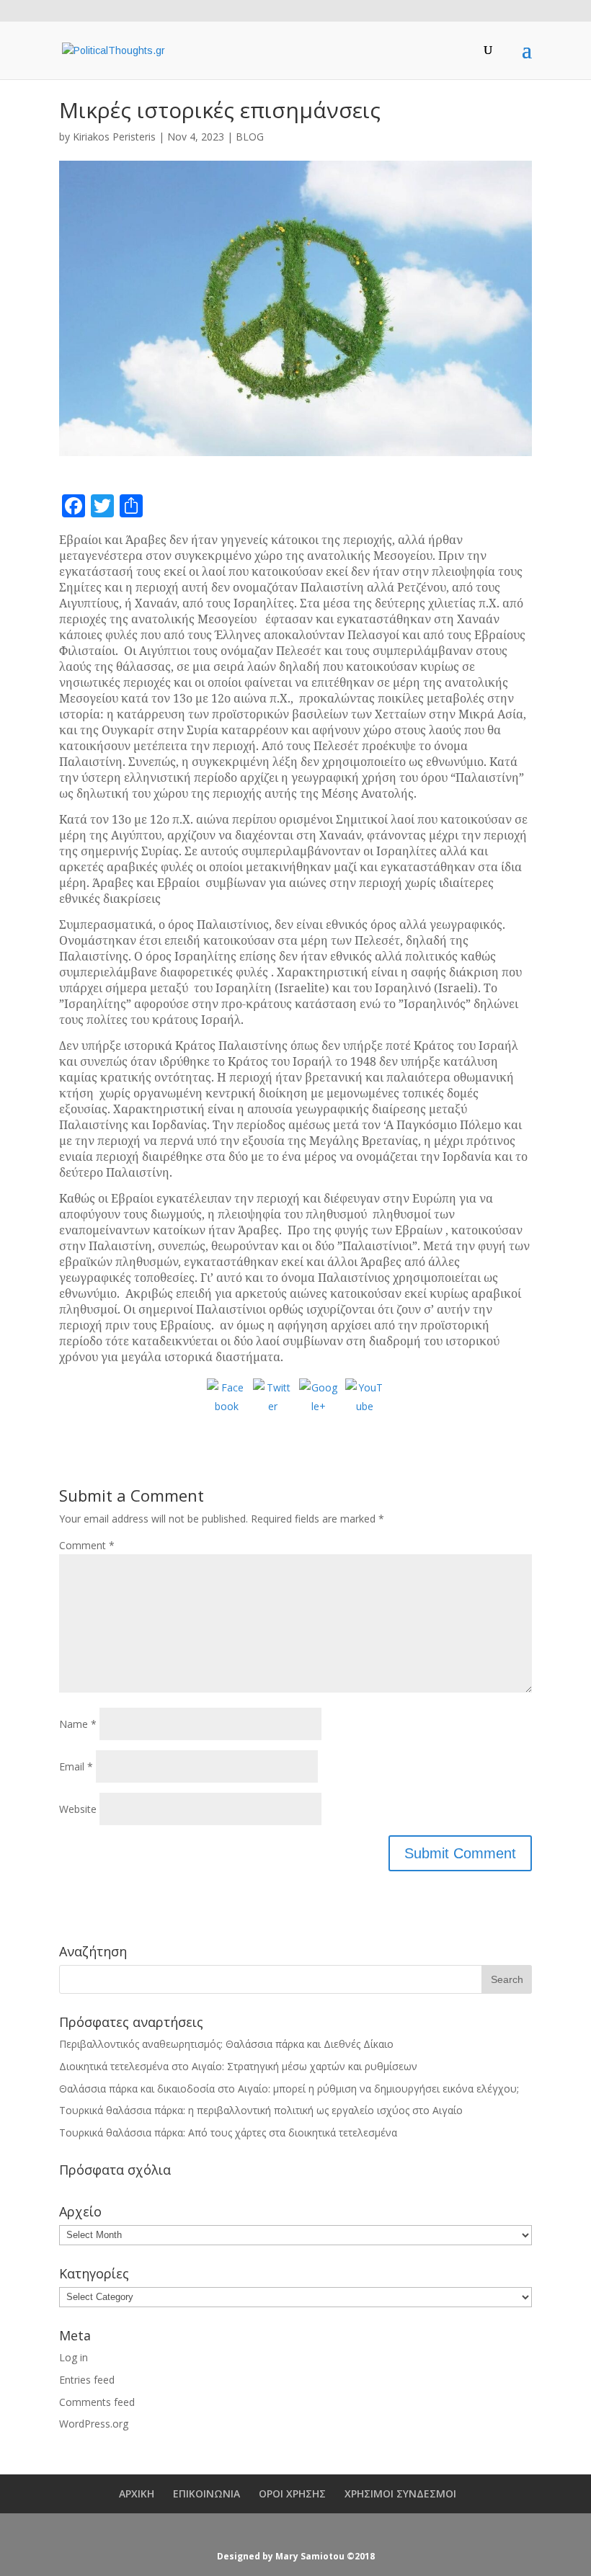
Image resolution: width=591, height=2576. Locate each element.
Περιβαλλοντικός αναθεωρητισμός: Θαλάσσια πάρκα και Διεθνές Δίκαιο (226, 2044)
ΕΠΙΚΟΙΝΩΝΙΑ (206, 2493)
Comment (87, 1545)
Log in (74, 2357)
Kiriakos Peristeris (114, 137)
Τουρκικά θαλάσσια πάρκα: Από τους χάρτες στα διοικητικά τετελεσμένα (228, 2132)
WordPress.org (94, 2424)
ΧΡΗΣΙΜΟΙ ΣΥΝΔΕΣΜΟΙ (400, 2493)
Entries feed (87, 2380)
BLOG (250, 137)
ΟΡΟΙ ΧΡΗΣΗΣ (292, 2493)
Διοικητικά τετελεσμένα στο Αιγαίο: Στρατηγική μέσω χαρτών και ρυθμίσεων (238, 2066)
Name (78, 1724)
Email (76, 1766)
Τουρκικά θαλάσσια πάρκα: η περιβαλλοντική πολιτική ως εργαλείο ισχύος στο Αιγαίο (261, 2110)
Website (78, 1809)
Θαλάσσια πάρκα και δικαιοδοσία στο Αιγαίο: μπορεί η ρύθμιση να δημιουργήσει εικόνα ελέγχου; (289, 2089)
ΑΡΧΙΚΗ (137, 2493)
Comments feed (97, 2402)
